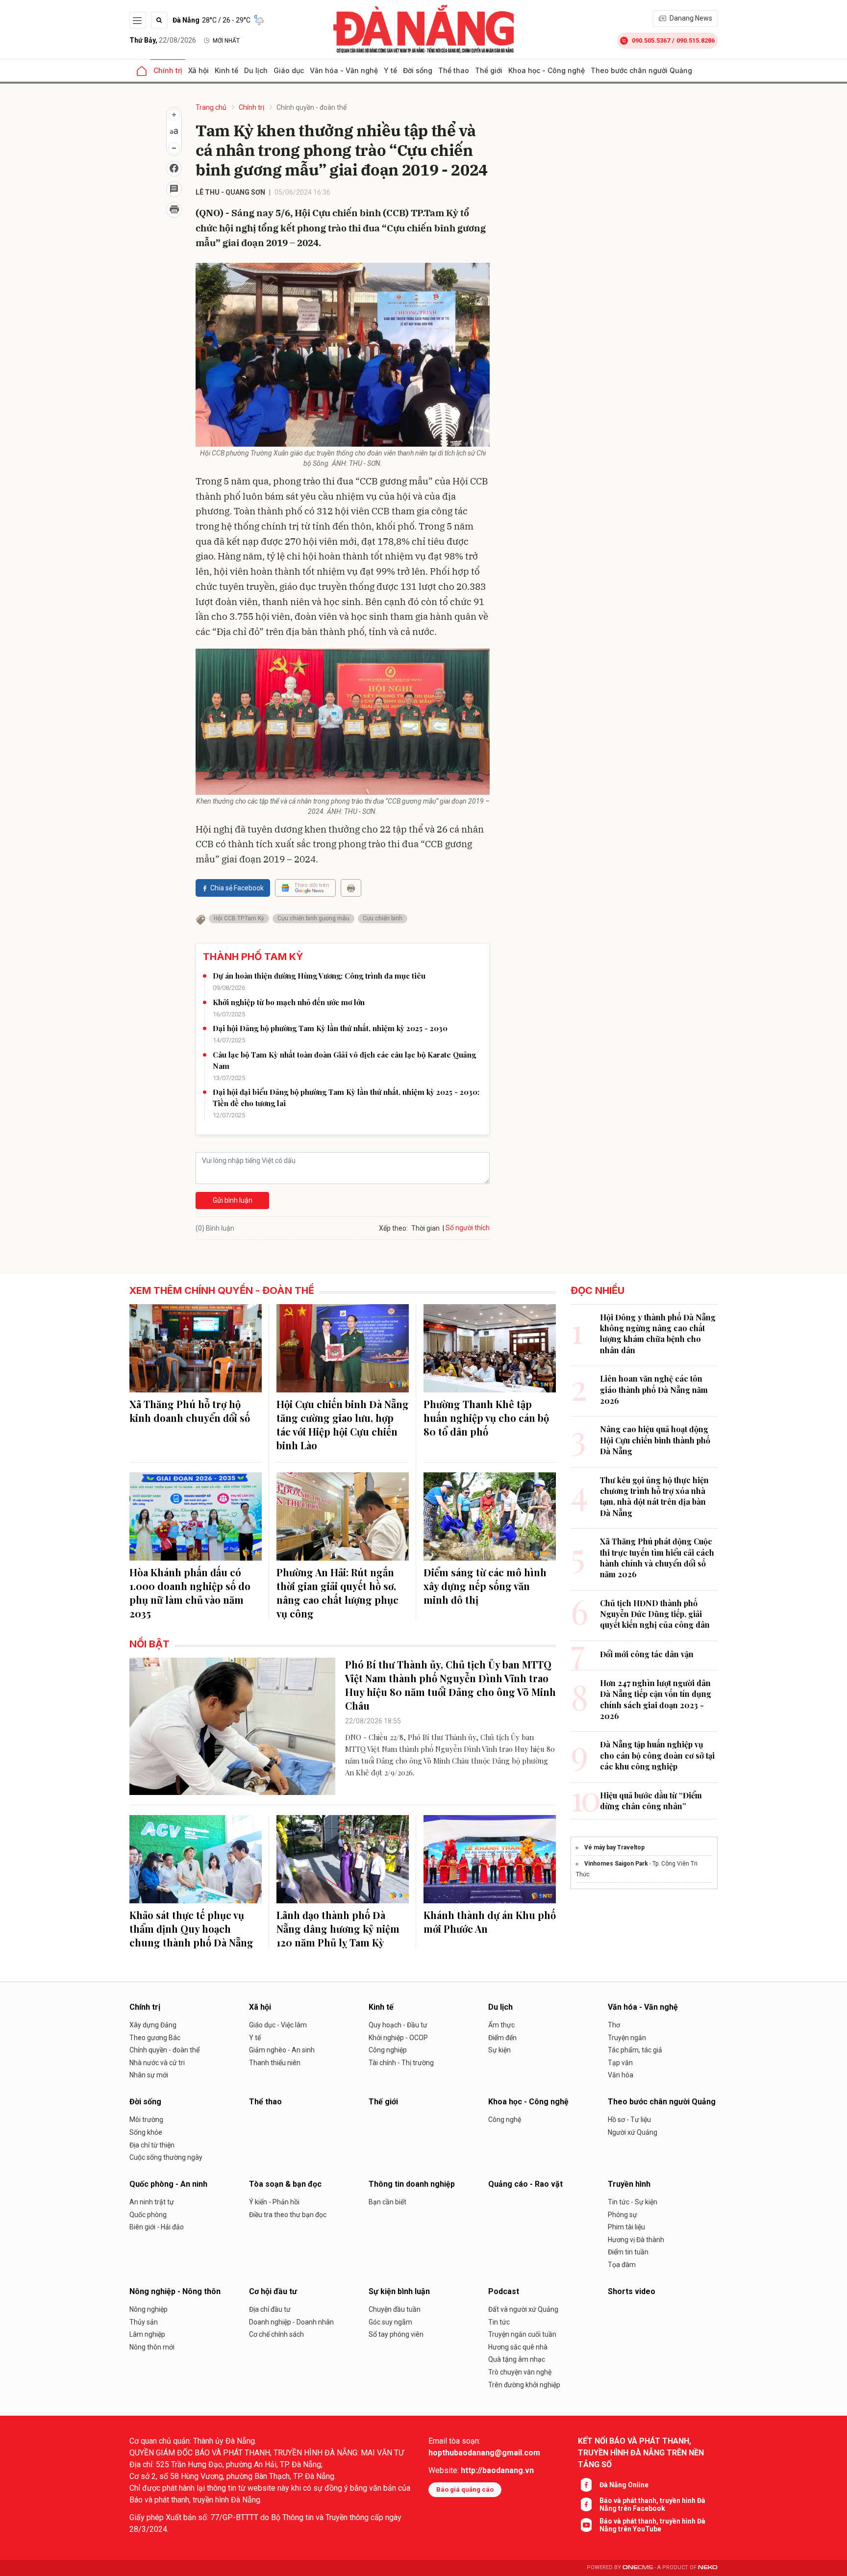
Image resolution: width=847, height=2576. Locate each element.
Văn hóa (621, 2075)
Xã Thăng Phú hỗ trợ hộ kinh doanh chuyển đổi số (190, 1411)
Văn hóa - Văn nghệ (344, 70)
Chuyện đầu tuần (395, 2309)
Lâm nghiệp (147, 2334)
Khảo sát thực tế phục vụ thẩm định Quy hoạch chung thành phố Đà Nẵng (191, 1929)
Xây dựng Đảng (153, 2025)
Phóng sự (623, 2215)
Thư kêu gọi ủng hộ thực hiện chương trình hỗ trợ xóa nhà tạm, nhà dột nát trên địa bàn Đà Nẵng (654, 1496)
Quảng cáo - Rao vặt (525, 2184)
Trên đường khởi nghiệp (524, 2385)
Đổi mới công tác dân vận (647, 1654)
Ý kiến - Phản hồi (274, 2202)
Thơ (614, 2025)
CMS (638, 2567)
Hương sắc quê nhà (518, 2347)
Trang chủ (211, 107)
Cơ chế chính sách (276, 2334)
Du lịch (256, 70)
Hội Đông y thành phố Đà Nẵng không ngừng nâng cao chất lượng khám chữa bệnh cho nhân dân (658, 1334)
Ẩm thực (501, 2025)
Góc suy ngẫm (390, 2322)
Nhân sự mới (149, 2075)
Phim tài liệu (626, 2227)
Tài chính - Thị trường (401, 2063)
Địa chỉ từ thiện (152, 2145)
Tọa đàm (622, 2265)
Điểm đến (502, 2038)
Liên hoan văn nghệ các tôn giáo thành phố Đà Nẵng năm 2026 (654, 1389)
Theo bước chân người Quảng (641, 70)
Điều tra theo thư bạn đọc (288, 2215)
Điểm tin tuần (628, 2252)
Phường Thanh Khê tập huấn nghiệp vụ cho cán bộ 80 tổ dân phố (486, 1418)
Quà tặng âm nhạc (517, 2359)
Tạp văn (620, 2063)
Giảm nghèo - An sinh (282, 2050)
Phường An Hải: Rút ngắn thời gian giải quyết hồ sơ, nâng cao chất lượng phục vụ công (337, 1593)
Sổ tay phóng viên (396, 2334)
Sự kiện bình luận (399, 2291)
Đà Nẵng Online (624, 2485)
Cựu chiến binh (383, 918)
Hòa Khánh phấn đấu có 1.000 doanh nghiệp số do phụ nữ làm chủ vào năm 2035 (190, 1593)
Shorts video (632, 2291)
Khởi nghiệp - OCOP (398, 2038)
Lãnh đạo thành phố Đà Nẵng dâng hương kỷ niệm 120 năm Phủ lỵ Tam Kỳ (338, 1929)
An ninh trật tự (152, 2202)
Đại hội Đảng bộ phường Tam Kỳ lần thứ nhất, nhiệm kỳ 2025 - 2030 (330, 1028)
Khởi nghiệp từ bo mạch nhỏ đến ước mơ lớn (289, 1002)
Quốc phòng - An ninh (168, 2184)
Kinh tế (226, 70)
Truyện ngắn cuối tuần (522, 2334)
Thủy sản (144, 2322)
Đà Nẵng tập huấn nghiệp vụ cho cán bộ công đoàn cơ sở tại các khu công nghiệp (657, 1755)
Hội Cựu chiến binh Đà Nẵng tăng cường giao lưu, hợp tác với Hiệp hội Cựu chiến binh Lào (343, 1425)
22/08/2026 (163, 40)
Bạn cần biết (387, 2202)
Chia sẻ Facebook (237, 888)
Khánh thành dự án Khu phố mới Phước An (490, 1922)
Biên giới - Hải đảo (157, 2227)
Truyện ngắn (627, 2038)
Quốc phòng (148, 2215)
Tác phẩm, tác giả (635, 2050)
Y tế (390, 70)
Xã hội (199, 70)
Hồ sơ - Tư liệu (629, 2120)
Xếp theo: (393, 1228)
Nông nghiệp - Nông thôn (175, 2291)
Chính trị (168, 70)
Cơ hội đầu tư (273, 2291)
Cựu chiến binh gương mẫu (313, 918)
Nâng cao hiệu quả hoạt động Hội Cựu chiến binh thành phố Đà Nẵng (655, 1440)
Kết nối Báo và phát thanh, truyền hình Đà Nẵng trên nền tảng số (641, 2453)
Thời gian (425, 1228)
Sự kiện (499, 2050)
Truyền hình (629, 2184)
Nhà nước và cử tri (157, 2063)
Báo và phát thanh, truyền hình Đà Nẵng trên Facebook (652, 2504)
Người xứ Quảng (633, 2132)
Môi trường (146, 2120)
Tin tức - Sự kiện (633, 2202)
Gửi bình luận (233, 1200)
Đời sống (418, 70)
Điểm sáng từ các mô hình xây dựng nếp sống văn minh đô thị (485, 1586)
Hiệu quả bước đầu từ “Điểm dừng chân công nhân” (651, 1801)
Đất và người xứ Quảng (523, 2309)
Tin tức (499, 2322)
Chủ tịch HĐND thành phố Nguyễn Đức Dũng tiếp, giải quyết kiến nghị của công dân (655, 1614)
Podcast (504, 2291)
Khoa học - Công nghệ (547, 70)
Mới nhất (226, 41)
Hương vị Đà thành (636, 2240)
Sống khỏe (146, 2132)
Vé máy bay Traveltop (614, 1847)
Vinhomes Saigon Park (616, 1864)
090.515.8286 (696, 40)
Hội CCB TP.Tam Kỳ (239, 918)
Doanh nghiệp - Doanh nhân (291, 2322)
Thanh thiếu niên (275, 2063)
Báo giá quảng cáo (465, 2489)
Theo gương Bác (155, 2038)
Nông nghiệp (149, 2309)
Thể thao (454, 70)
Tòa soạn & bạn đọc (285, 2184)
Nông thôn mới (152, 2347)
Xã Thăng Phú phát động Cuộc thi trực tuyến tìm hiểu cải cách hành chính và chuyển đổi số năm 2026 (657, 1558)
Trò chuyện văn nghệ (520, 2372)
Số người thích (468, 1228)
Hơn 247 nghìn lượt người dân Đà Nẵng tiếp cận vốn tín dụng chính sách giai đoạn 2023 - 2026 (656, 1699)
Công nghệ (505, 2120)
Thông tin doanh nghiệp (412, 2184)
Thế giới (489, 70)
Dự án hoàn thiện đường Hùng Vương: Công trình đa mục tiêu (319, 976)
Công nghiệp (388, 2050)
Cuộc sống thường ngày (166, 2157)
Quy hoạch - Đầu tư (398, 2025)
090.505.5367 (651, 40)
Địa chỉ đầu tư (270, 2309)
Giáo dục (289, 70)
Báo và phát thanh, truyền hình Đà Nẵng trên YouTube (652, 2525)
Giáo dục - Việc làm (278, 2025)
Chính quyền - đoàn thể (311, 107)
